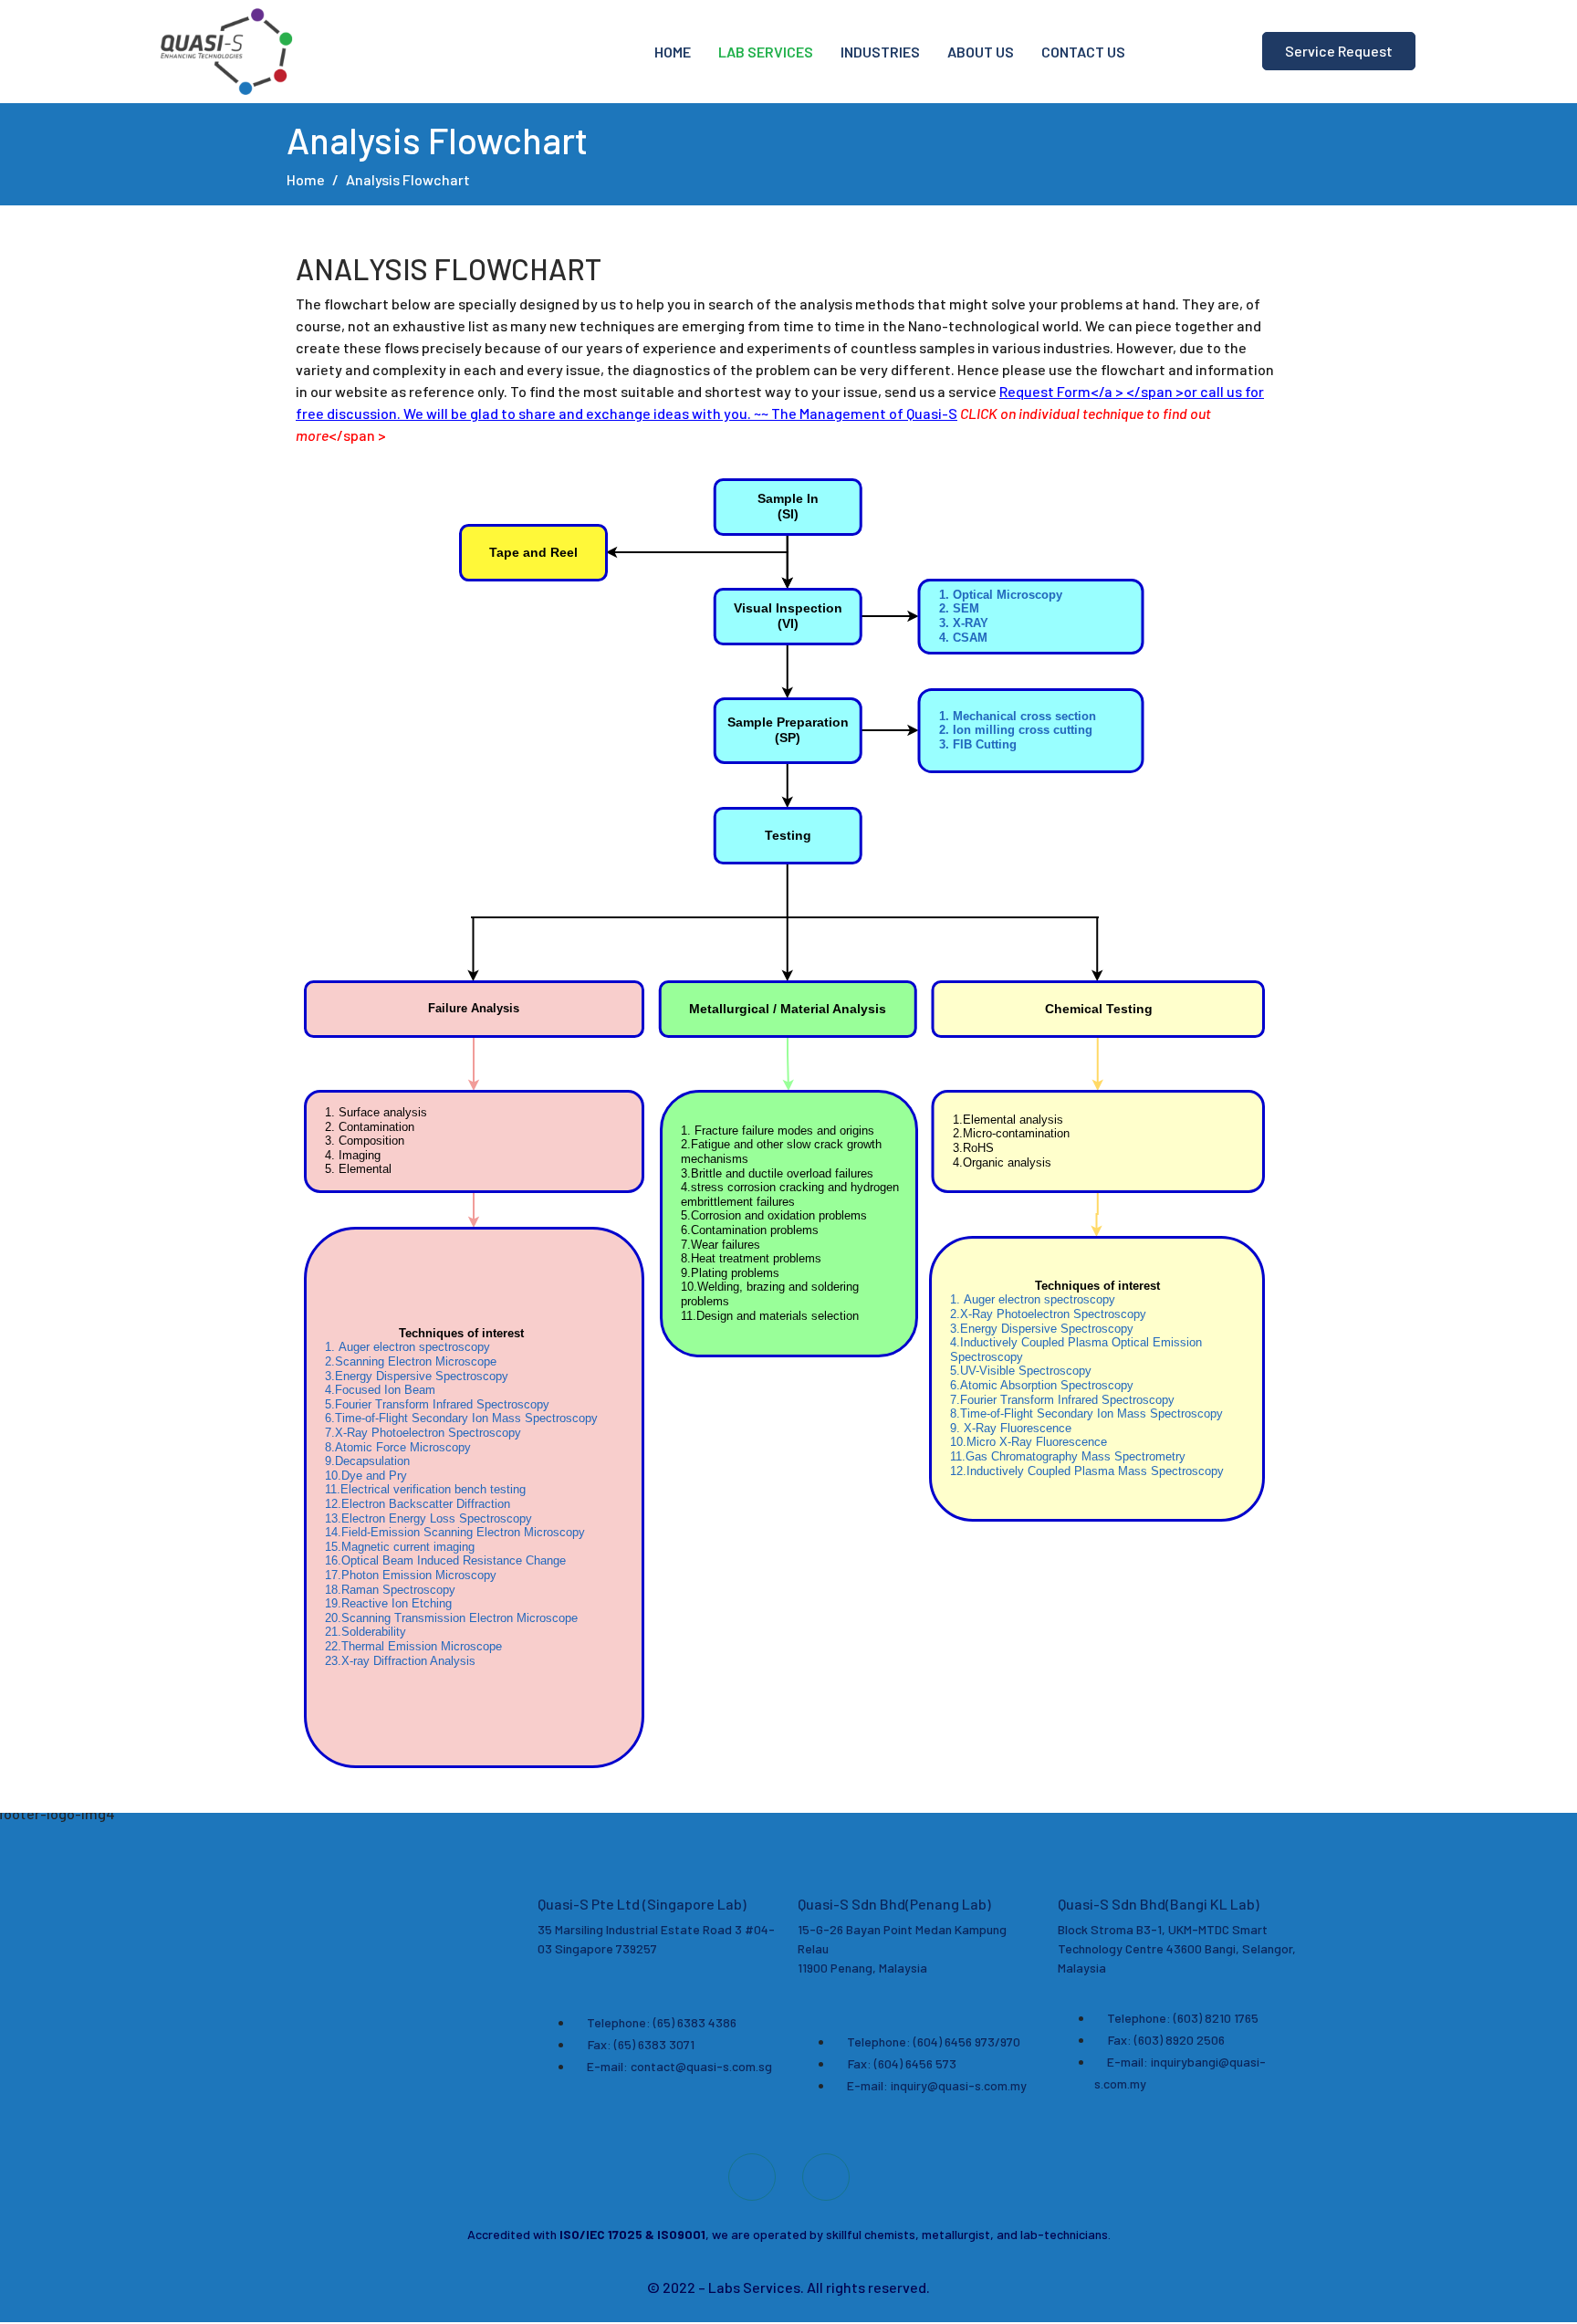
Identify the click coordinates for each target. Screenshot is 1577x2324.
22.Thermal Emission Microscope (413, 1646)
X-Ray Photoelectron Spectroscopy (423, 1433)
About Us (981, 52)
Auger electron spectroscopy (407, 1347)
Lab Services (766, 52)
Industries (880, 52)
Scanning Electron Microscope (411, 1361)
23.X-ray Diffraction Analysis (400, 1660)
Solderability (366, 1632)
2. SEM (959, 608)
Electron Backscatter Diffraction (418, 1504)
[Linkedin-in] (826, 2177)
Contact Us (1083, 52)
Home (673, 52)
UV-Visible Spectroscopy (1021, 1371)
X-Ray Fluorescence (1011, 1428)
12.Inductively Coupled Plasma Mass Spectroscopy (1087, 1470)
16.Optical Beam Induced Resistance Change (445, 1560)
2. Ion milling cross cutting (1016, 730)
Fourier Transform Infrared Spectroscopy (437, 1404)
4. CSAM (963, 637)
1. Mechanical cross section (1018, 716)
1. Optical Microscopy (1001, 595)
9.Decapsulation (367, 1461)
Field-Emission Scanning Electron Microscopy (455, 1532)
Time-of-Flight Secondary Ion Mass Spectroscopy (461, 1418)
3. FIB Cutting (978, 744)
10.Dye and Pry (366, 1476)
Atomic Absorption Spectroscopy (1042, 1385)
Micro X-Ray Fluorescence (1029, 1442)
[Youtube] (752, 2177)
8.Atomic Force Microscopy (398, 1447)
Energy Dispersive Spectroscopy (418, 1376)
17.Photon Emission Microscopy (411, 1575)
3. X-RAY (964, 623)
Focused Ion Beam (380, 1390)
